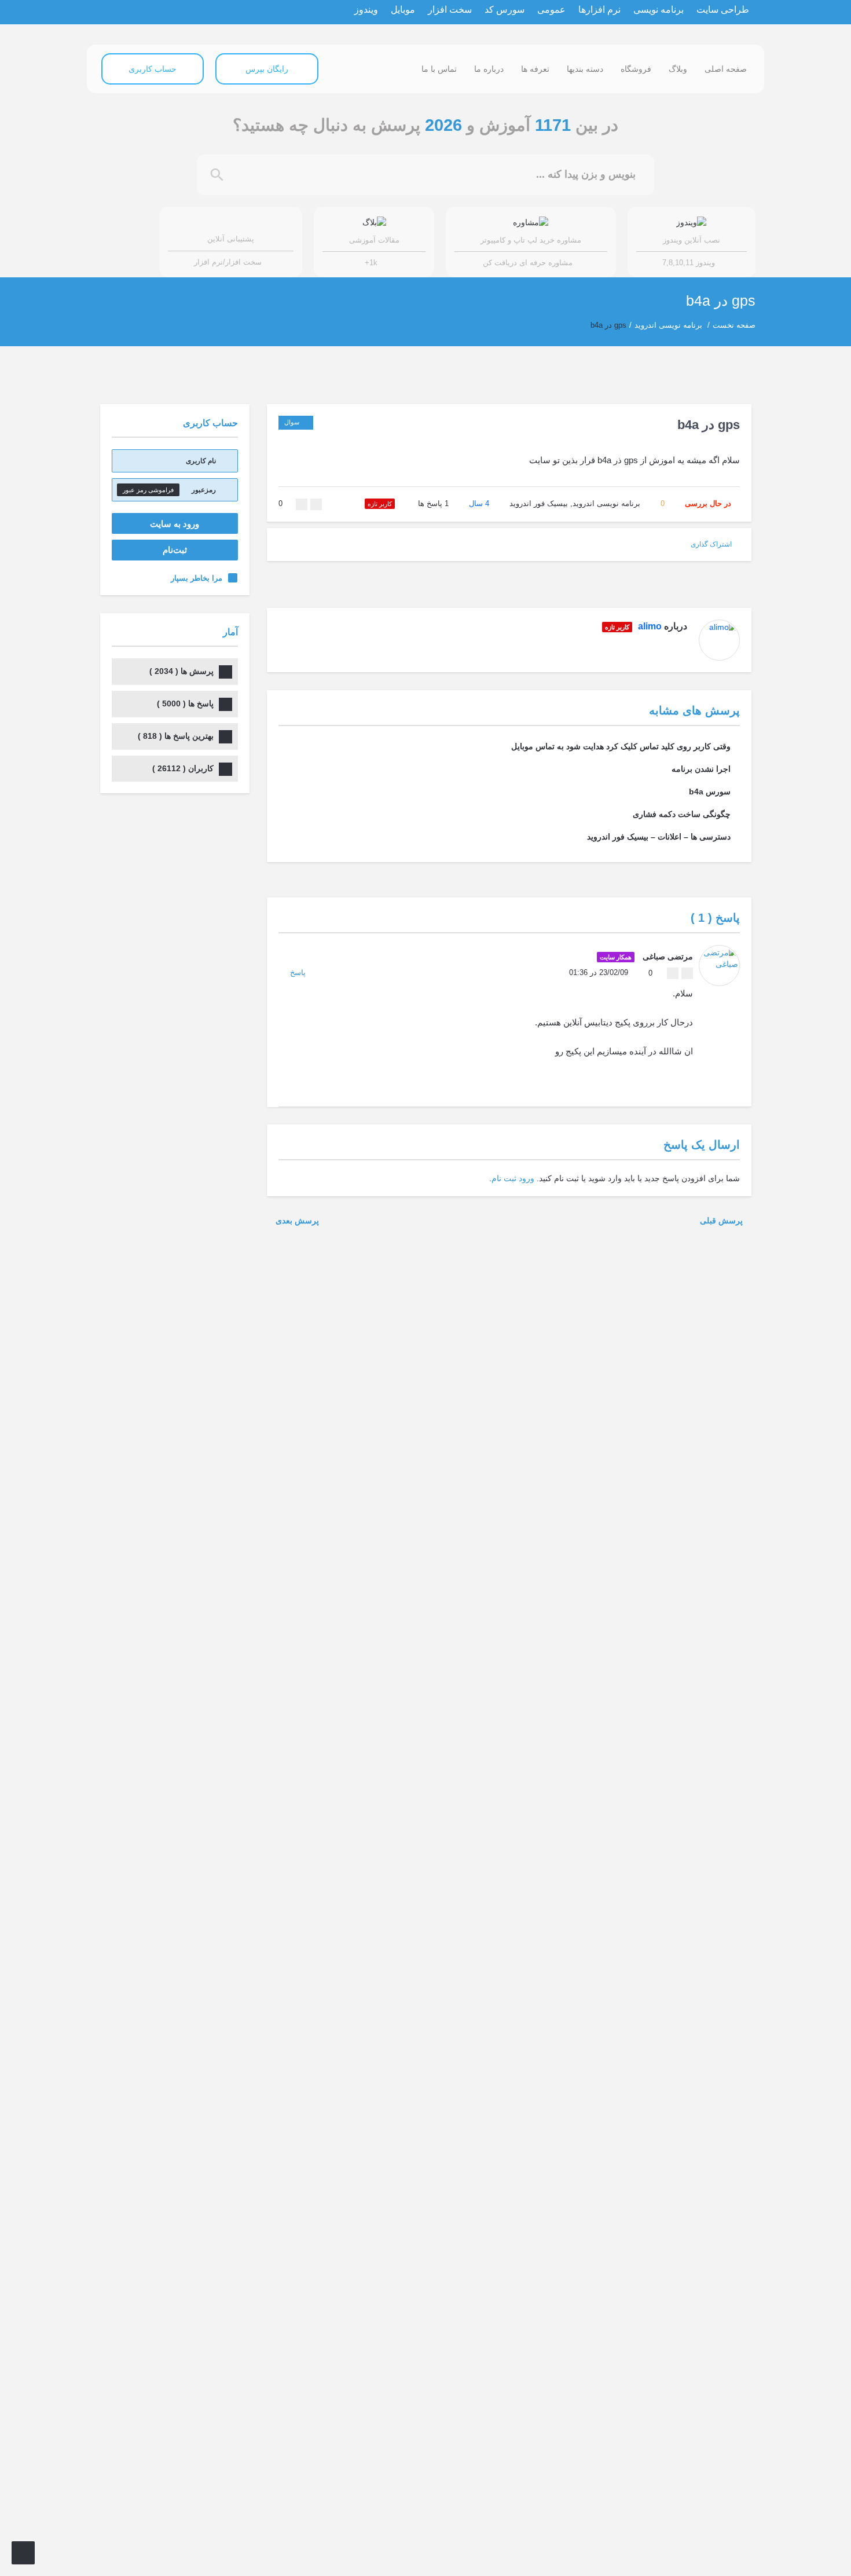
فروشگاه (636, 69)
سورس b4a (710, 792)
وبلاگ (678, 69)
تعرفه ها (535, 69)
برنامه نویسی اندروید (668, 325)
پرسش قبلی (722, 1221)
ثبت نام (504, 1178)
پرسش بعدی (296, 1221)
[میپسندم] (316, 504)
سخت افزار (450, 10)
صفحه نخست (734, 325)
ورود (527, 1178)
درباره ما (489, 69)
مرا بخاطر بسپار (197, 578)
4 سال (479, 503)
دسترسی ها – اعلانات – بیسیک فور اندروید (659, 837)
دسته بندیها (585, 69)
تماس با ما (439, 69)
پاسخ (298, 972)
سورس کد (505, 10)
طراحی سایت (723, 10)
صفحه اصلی (726, 69)
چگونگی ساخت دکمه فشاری (682, 814)
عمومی (551, 10)
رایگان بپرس (267, 69)
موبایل (403, 10)
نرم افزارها (599, 10)
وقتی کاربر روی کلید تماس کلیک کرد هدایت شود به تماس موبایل (621, 746)
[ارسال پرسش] (23, 2553)
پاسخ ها (433, 503)
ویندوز (366, 10)
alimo (650, 626)
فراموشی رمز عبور (148, 490)
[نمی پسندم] (302, 504)
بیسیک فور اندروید (539, 503)
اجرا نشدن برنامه (701, 769)
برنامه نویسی (659, 10)
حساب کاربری (153, 69)
